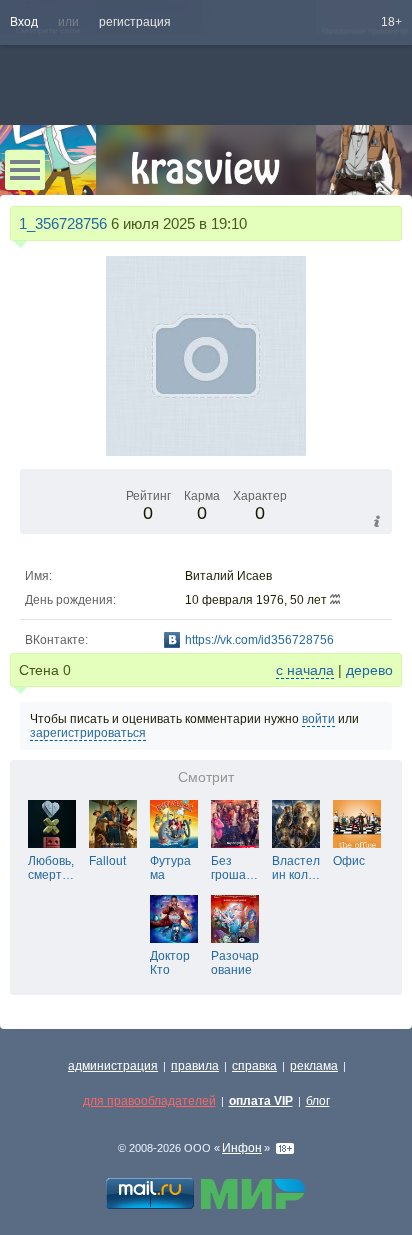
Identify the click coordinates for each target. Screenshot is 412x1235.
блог (318, 1101)
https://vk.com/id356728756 (259, 640)
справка (254, 1066)
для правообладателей (149, 1101)
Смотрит (206, 777)
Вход (24, 22)
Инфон (242, 1148)
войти (318, 719)
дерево (369, 670)
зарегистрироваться (88, 733)
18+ (391, 22)
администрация (113, 1066)
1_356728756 (63, 223)
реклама (314, 1066)
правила (195, 1066)
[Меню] (25, 170)
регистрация (135, 22)
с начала (305, 670)
